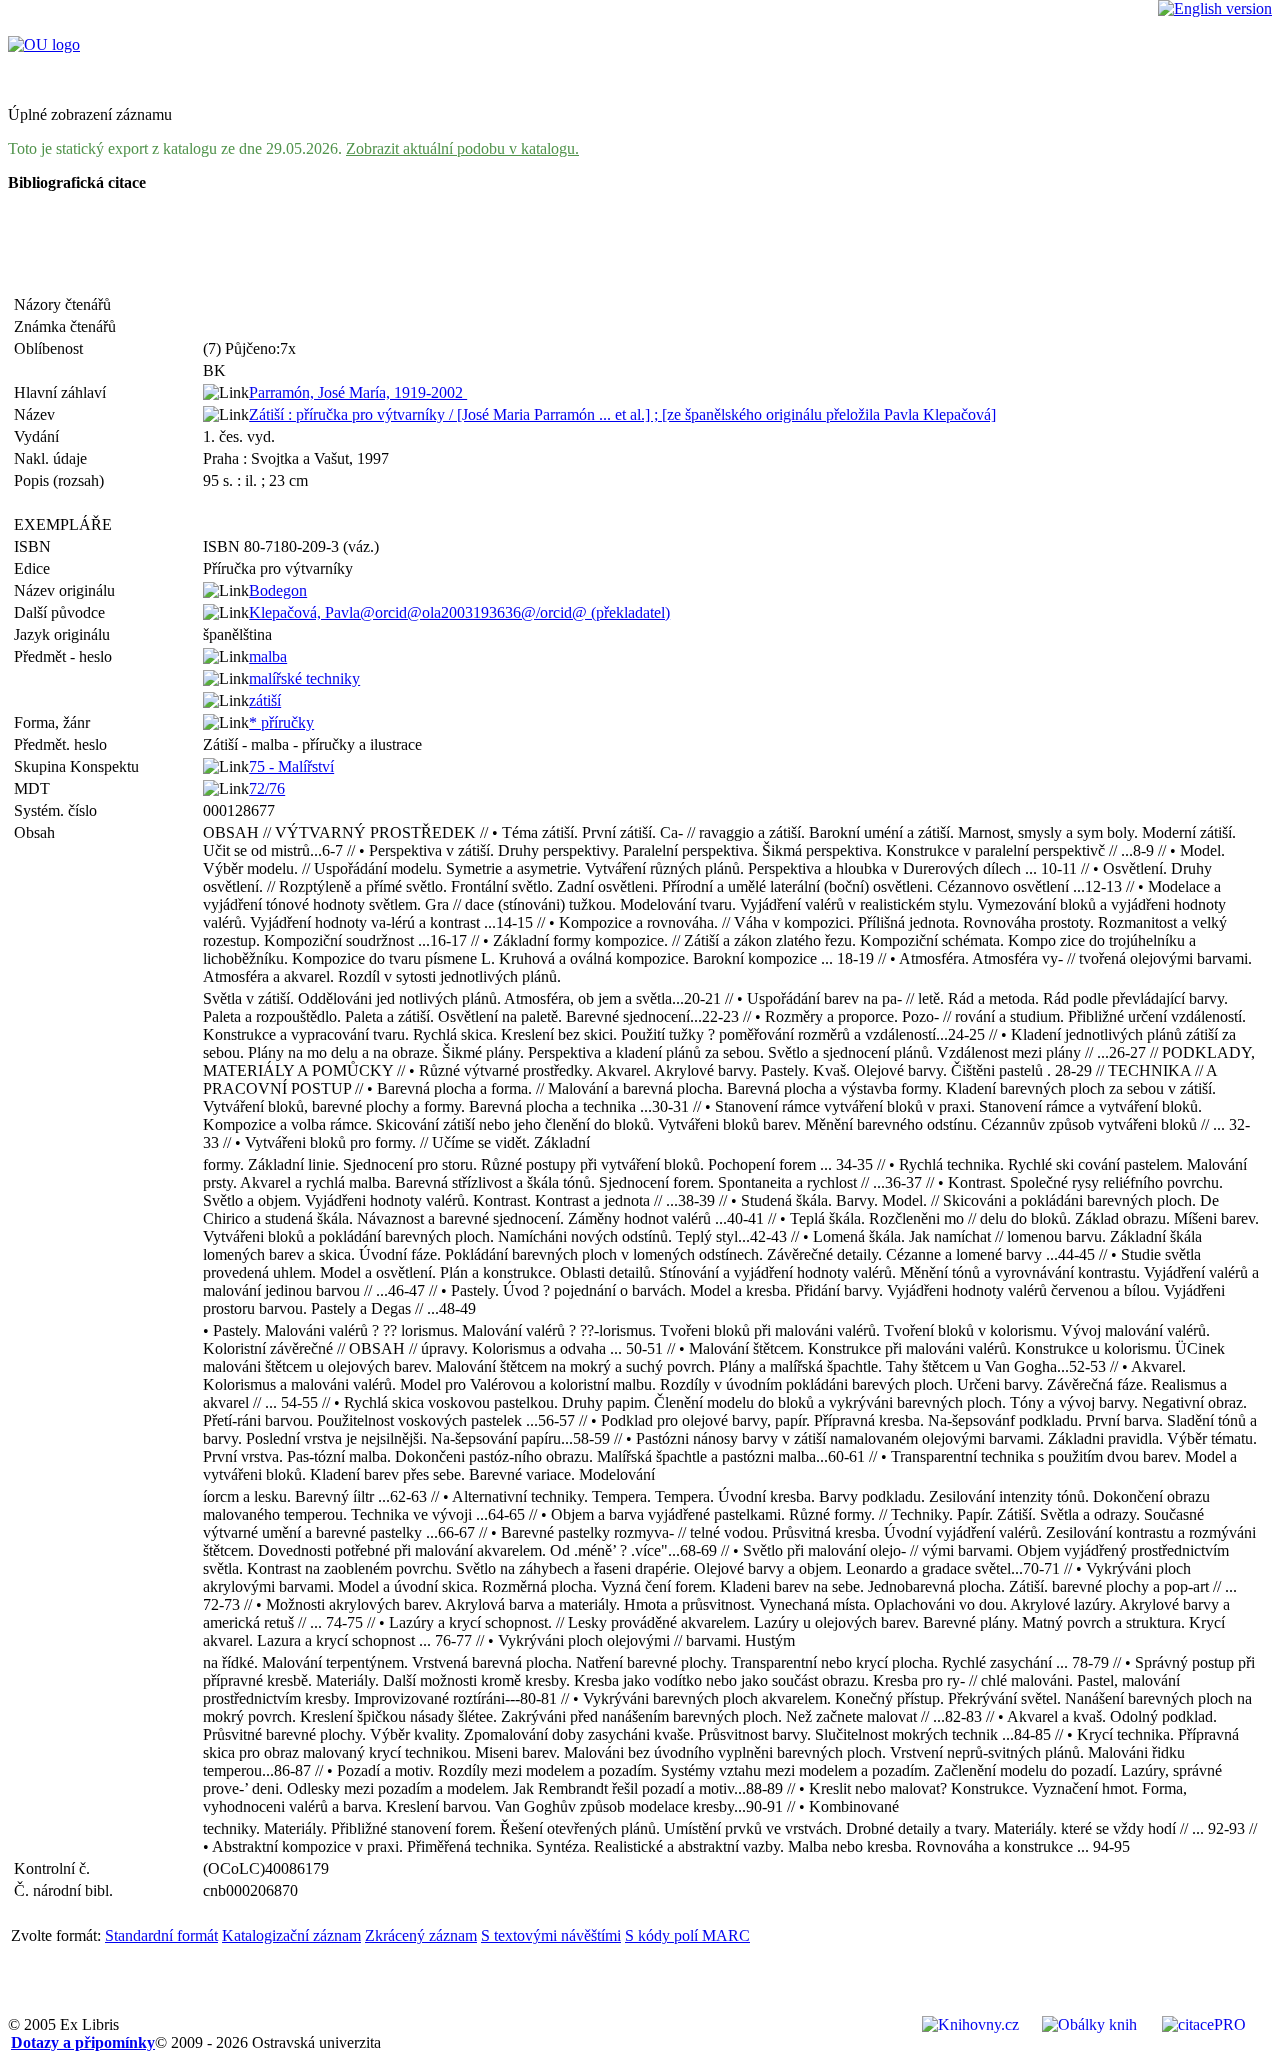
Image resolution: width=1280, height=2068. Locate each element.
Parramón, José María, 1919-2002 (358, 392)
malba (268, 656)
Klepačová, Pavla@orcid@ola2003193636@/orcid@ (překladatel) (459, 612)
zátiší (265, 700)
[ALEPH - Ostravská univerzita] (44, 44)
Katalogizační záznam (291, 1935)
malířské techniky (304, 678)
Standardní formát (161, 1935)
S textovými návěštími (551, 1935)
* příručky (281, 722)
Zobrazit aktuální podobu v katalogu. (462, 148)
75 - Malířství (291, 766)
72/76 (267, 788)
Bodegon (278, 590)
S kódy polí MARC (687, 1935)
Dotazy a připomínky (83, 2042)
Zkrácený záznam (421, 1935)
